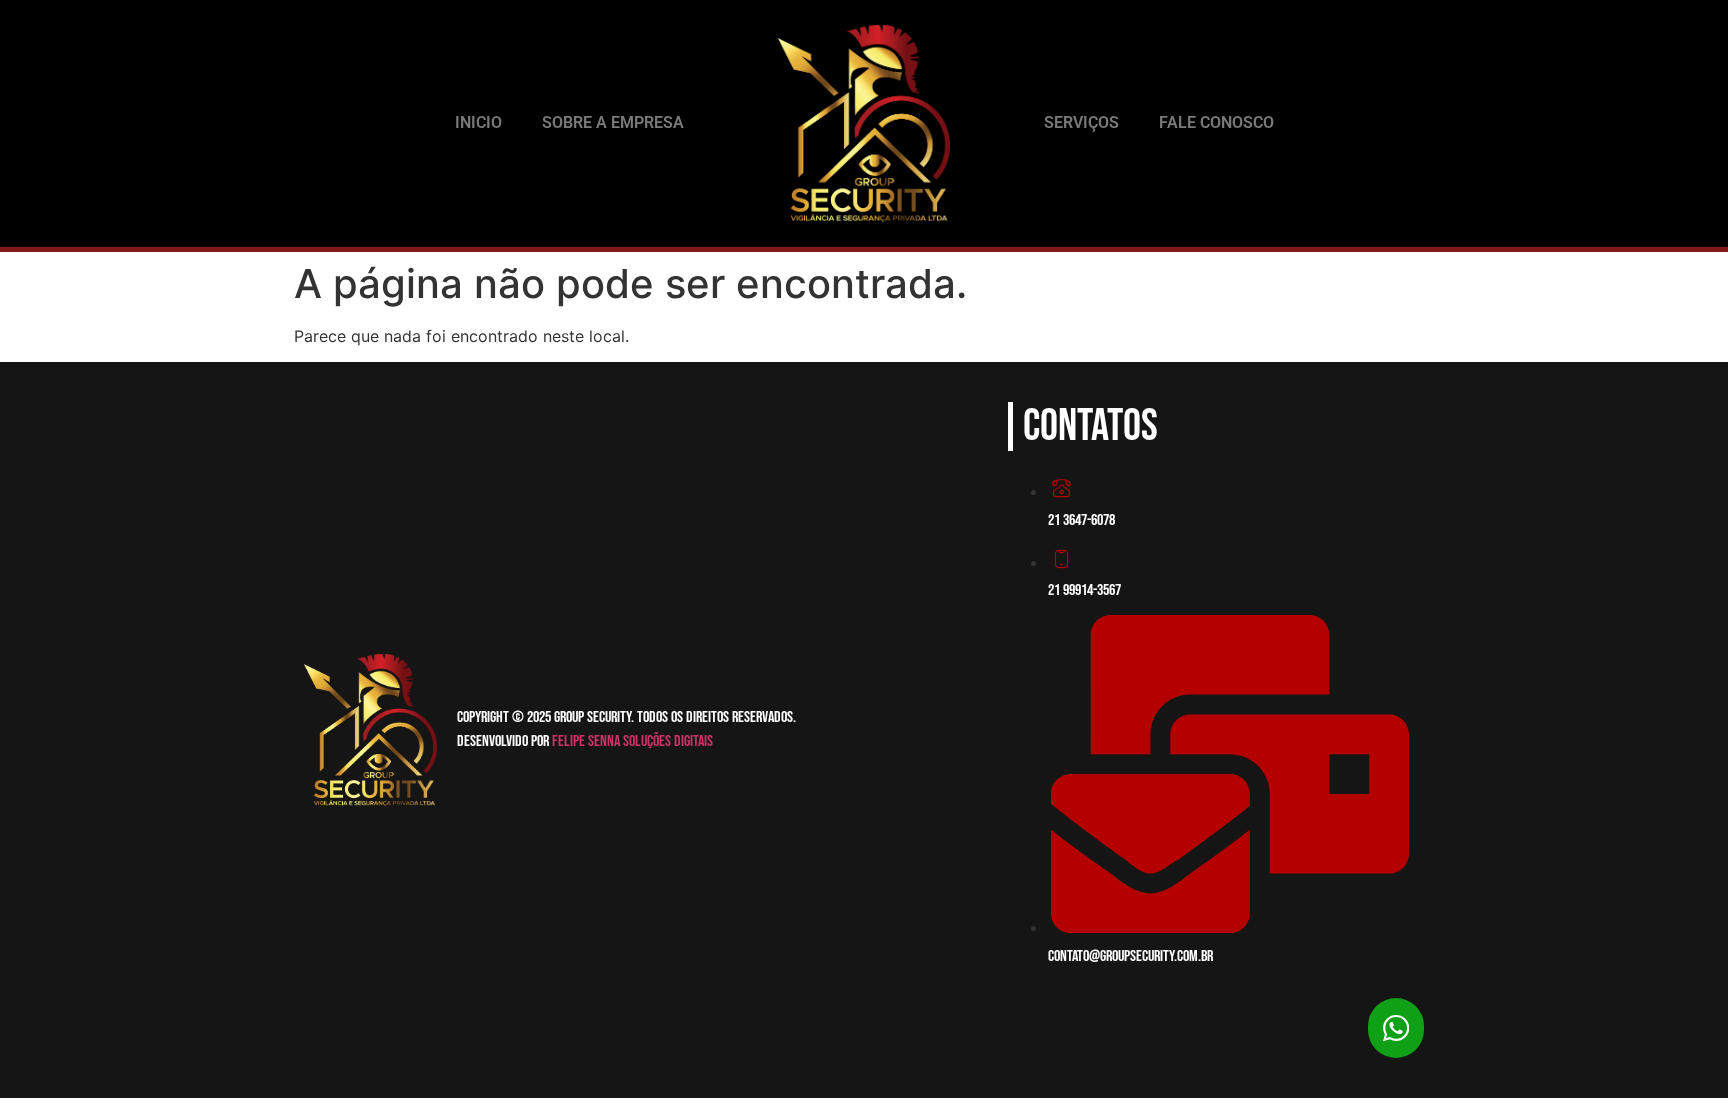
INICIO (478, 122)
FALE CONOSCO (1216, 122)
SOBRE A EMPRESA (613, 122)
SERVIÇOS (1081, 122)
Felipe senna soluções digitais (632, 741)
